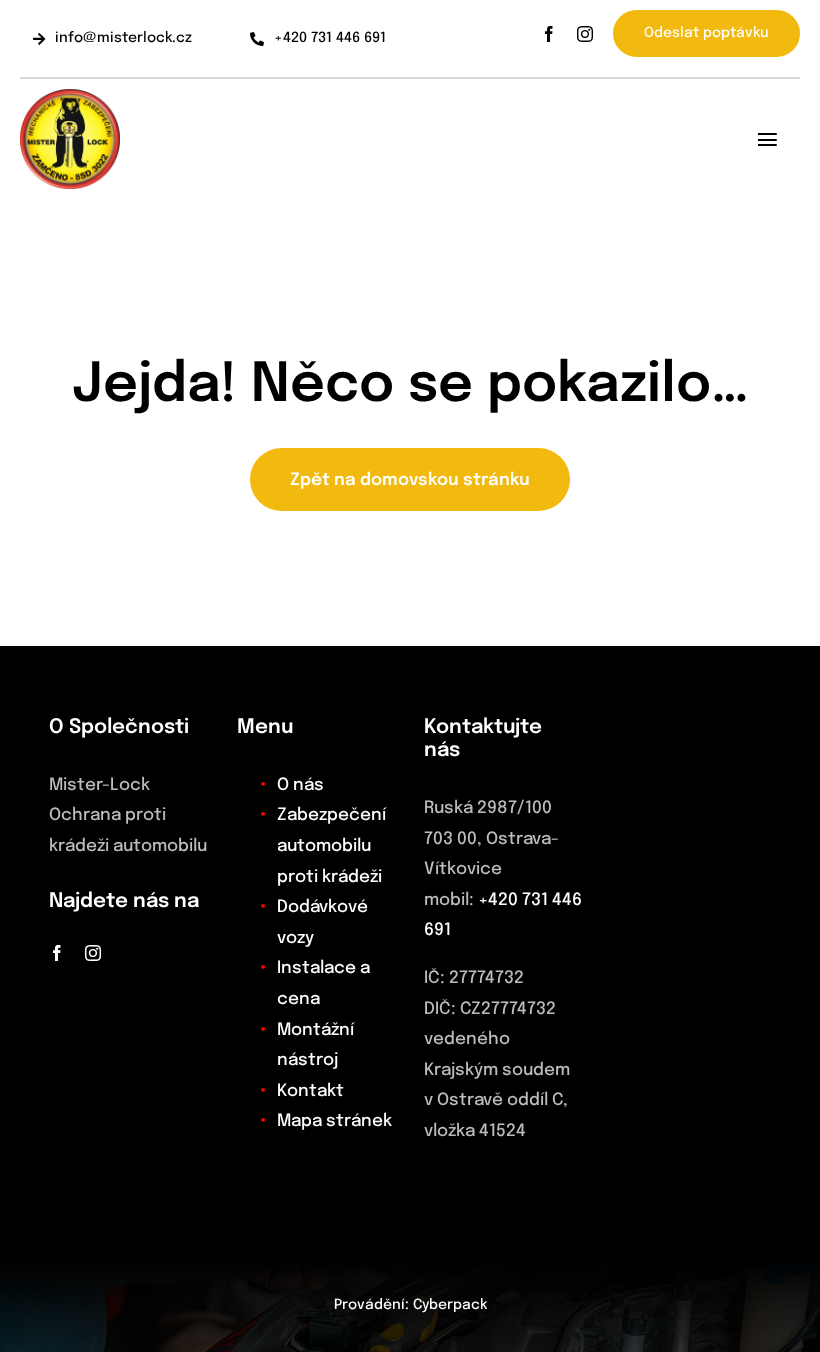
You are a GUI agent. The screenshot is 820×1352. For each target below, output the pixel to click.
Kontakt (310, 1091)
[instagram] (585, 34)
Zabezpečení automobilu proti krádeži (331, 846)
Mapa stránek (334, 1121)
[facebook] (549, 34)
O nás (300, 785)
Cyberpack (450, 1305)
